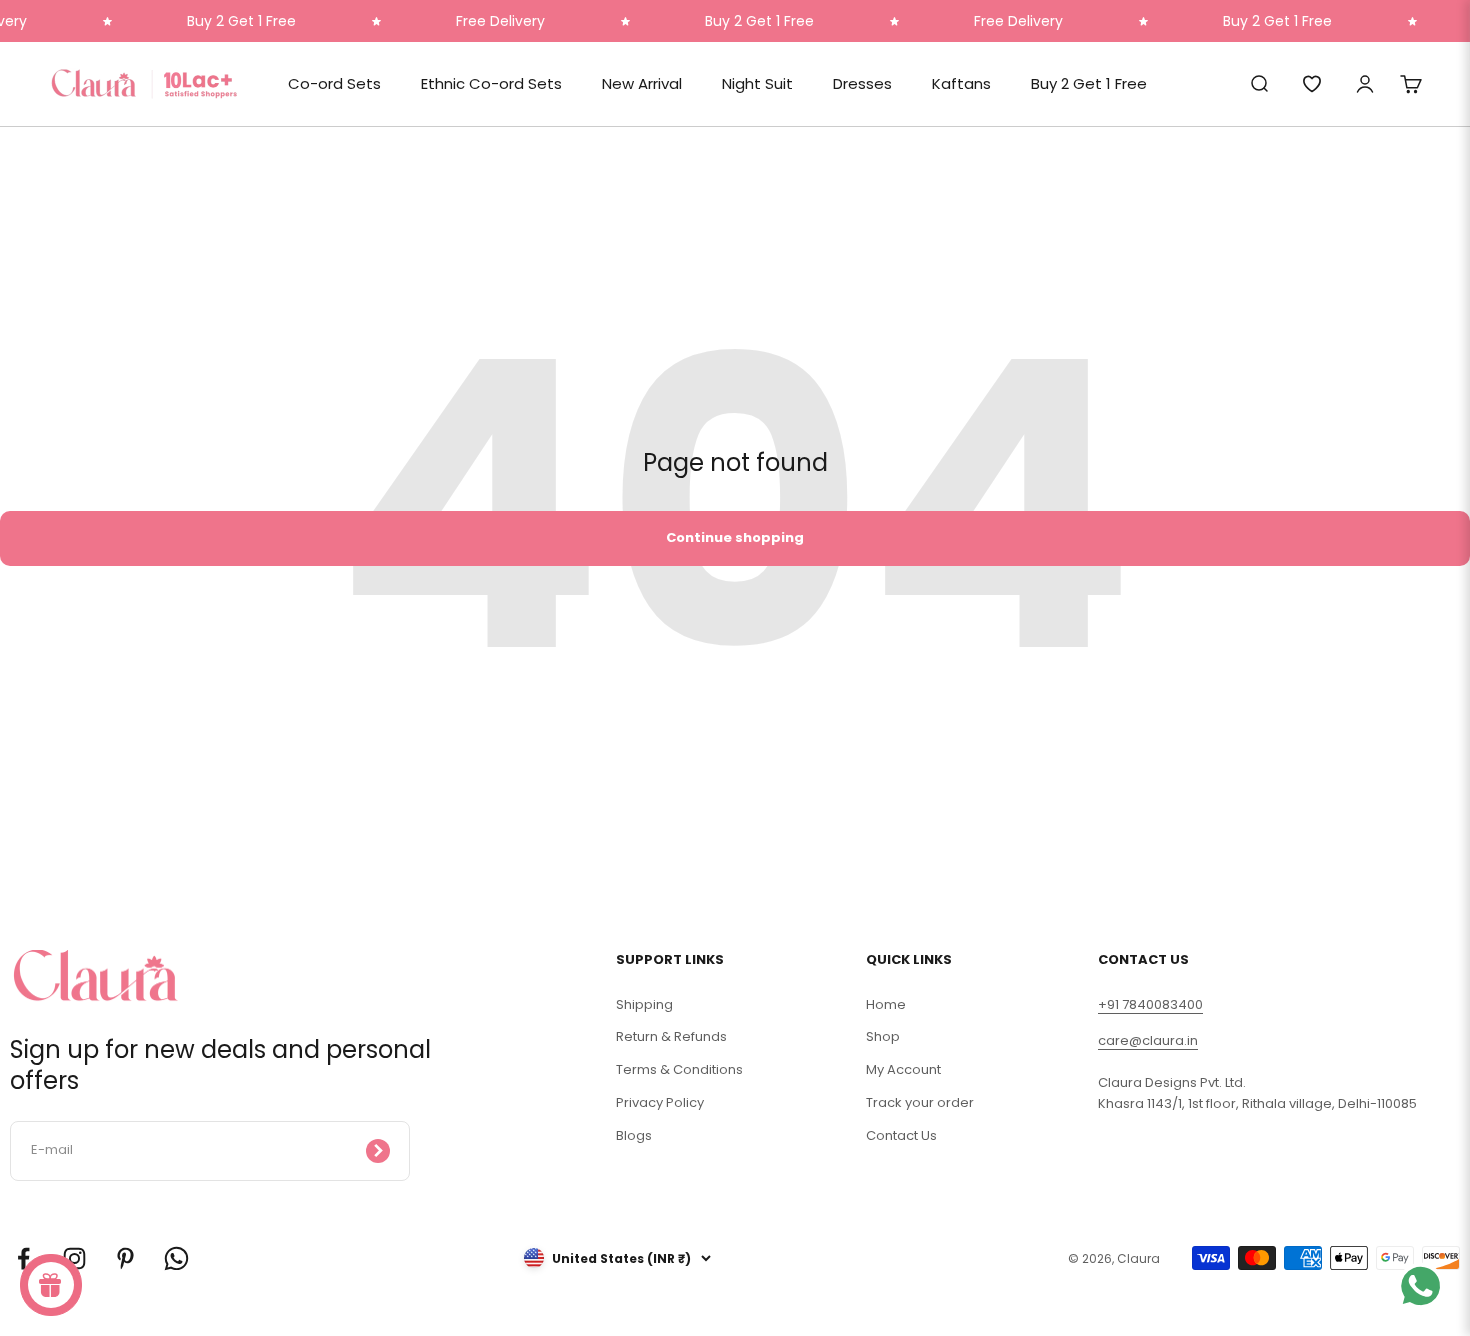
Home (886, 1004)
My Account (903, 1069)
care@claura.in (1148, 1040)
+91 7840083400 (1150, 1004)
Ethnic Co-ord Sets (491, 83)
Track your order (920, 1102)
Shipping (644, 1004)
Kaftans (961, 83)
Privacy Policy (660, 1102)
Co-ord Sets (334, 83)
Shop (883, 1036)
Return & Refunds (671, 1036)
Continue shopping (735, 537)
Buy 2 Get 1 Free (1089, 83)
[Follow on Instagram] (74, 1258)
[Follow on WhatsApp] (176, 1258)
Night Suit (757, 83)
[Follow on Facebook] (23, 1258)
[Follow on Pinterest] (125, 1258)
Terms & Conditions (679, 1069)
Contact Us (901, 1135)
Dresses (862, 83)
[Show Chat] (1425, 1286)
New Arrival (642, 83)
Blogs (634, 1135)
